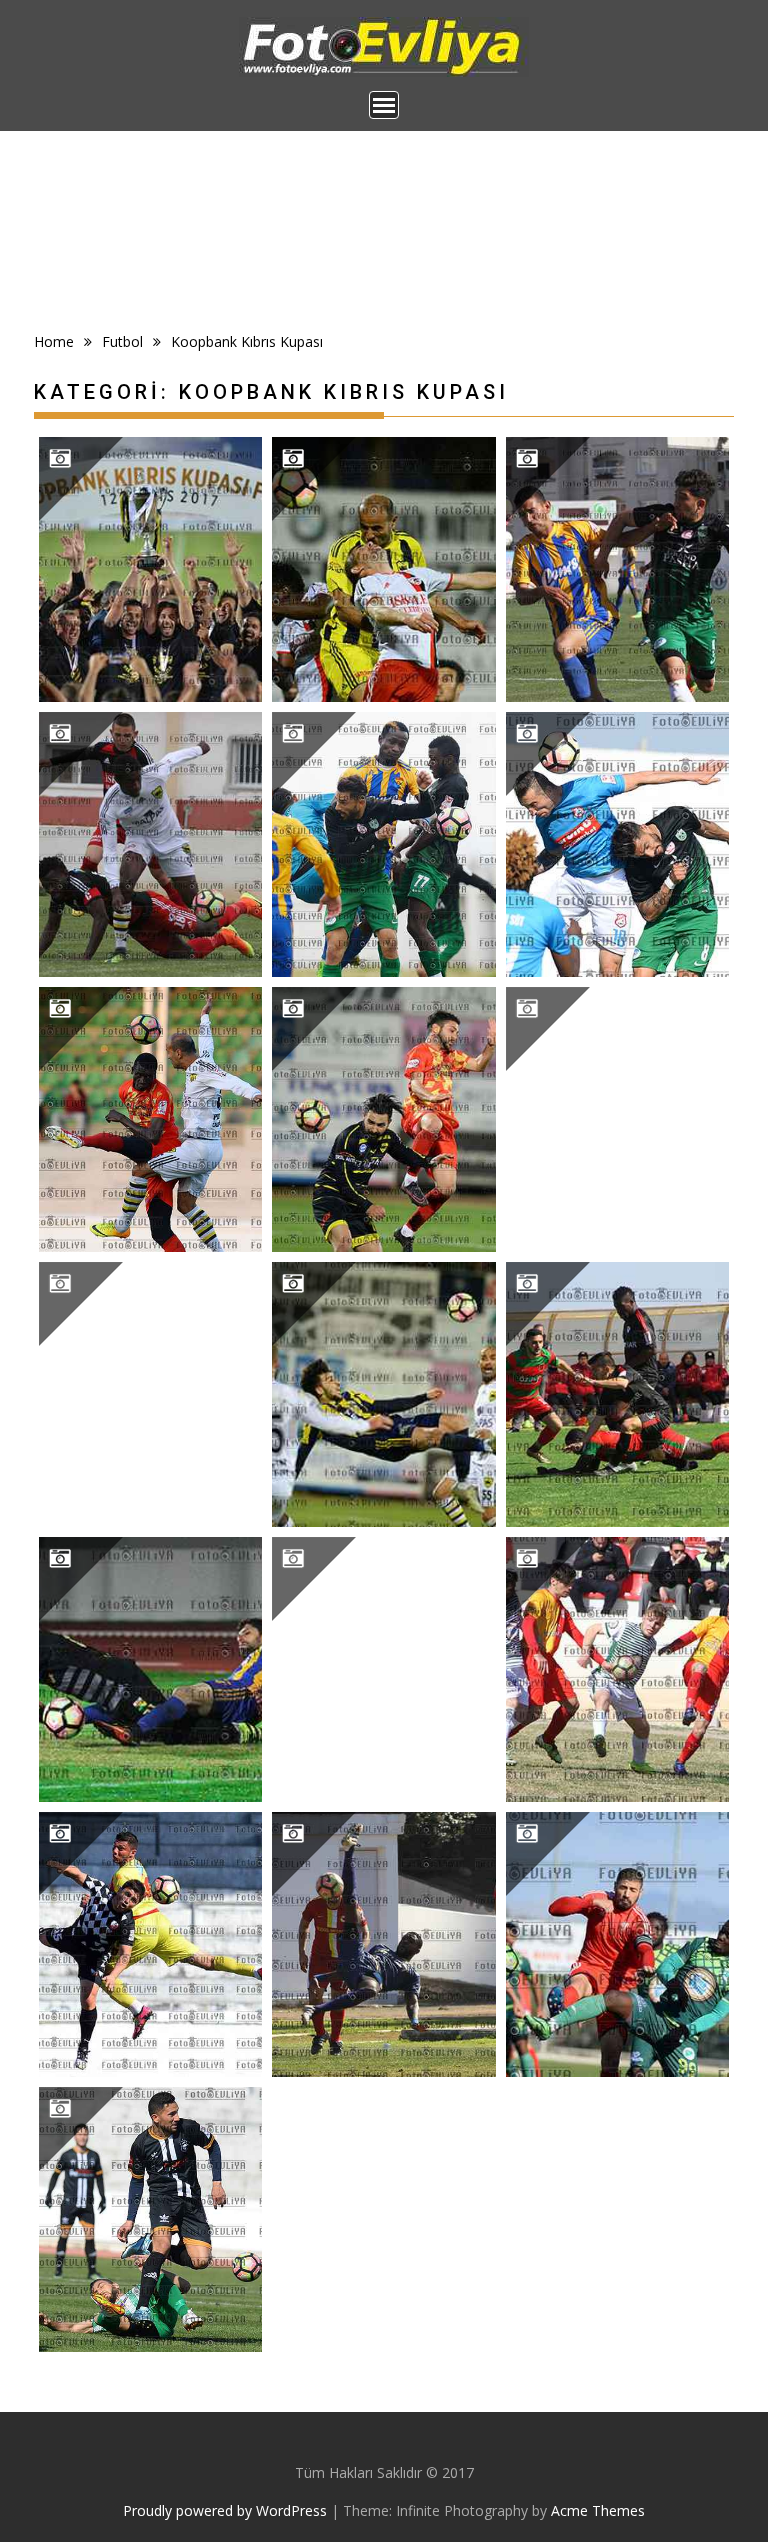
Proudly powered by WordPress (225, 2510)
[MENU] (384, 105)
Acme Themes (598, 2510)
